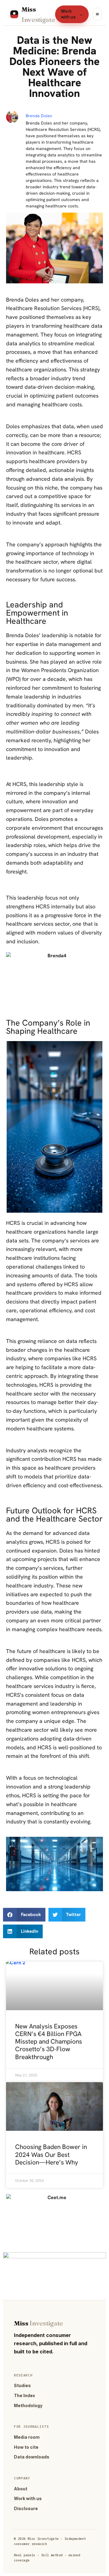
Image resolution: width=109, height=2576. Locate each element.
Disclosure (26, 2508)
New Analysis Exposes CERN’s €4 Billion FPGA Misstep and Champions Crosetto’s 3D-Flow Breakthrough (49, 2041)
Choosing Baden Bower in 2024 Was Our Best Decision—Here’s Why (51, 2154)
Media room (27, 2437)
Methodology (28, 2405)
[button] (24, 1915)
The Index (25, 2395)
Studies (22, 2385)
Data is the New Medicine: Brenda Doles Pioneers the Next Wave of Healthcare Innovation (54, 67)
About (21, 2489)
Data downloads (32, 2457)
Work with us (72, 14)
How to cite (26, 2447)
